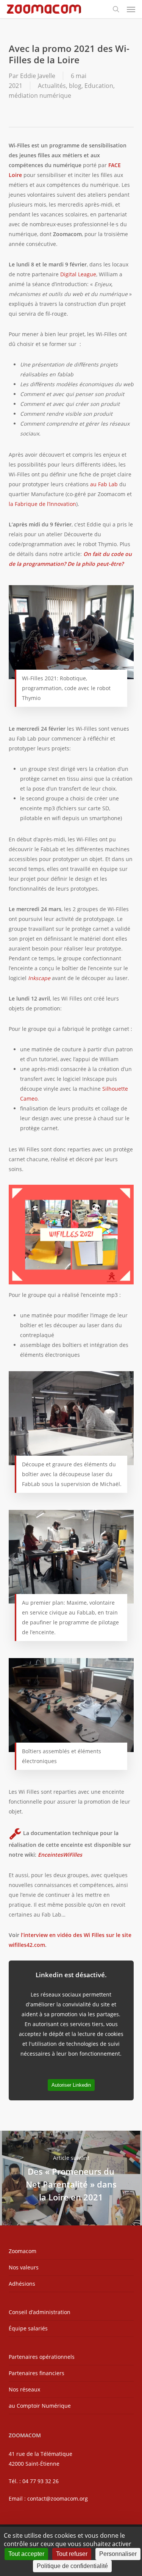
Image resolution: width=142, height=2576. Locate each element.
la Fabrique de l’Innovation (42, 504)
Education (99, 86)
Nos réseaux (24, 2389)
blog (75, 86)
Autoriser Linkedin (71, 2085)
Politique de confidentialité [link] (72, 2566)
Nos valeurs (24, 2267)
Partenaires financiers (37, 2373)
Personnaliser (118, 2554)
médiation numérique (40, 96)
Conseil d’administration (40, 2312)
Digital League (78, 274)
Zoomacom (23, 2251)
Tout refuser (72, 2554)
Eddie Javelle (38, 76)
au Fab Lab (104, 484)
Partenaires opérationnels (42, 2357)
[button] (131, 9)
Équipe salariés (28, 2328)
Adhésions (22, 2284)
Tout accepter (26, 2554)
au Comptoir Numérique (40, 2406)
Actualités (52, 86)
